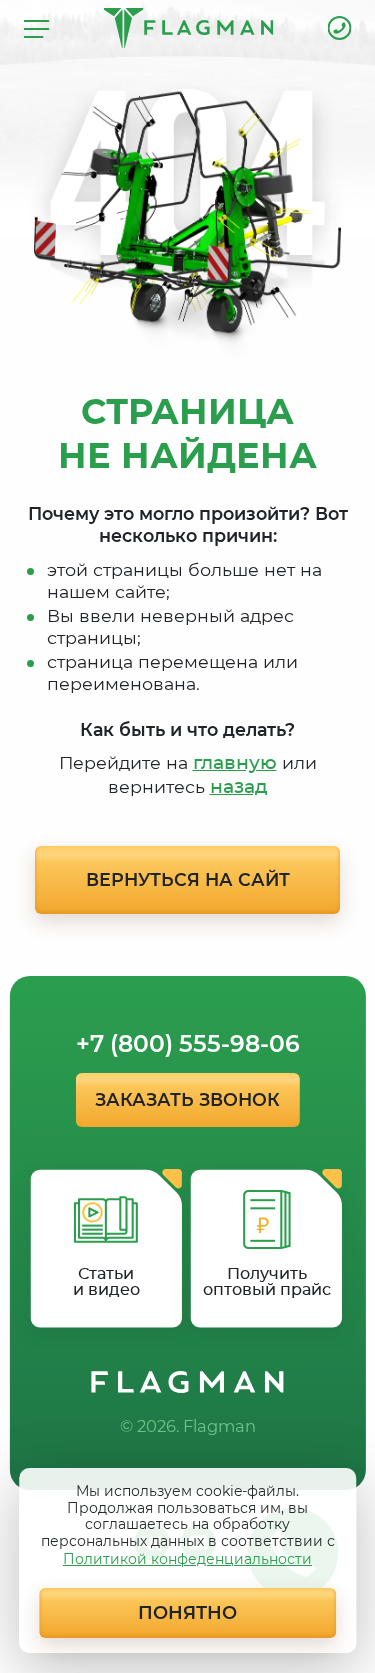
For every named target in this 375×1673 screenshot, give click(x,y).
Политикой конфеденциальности (187, 1559)
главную (235, 763)
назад (239, 787)
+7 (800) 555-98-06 (340, 28)
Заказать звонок (187, 1099)
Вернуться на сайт (188, 879)
